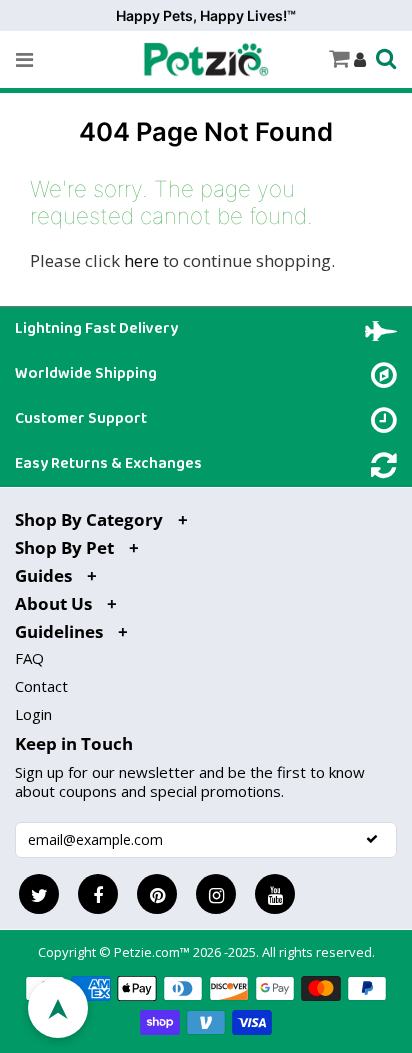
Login (33, 714)
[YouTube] (275, 894)
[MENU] (24, 60)
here (141, 260)
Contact (41, 686)
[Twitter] (39, 894)
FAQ (29, 658)
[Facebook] (98, 894)
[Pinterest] (157, 894)
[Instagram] (216, 894)
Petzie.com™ (153, 952)
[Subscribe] (372, 839)
